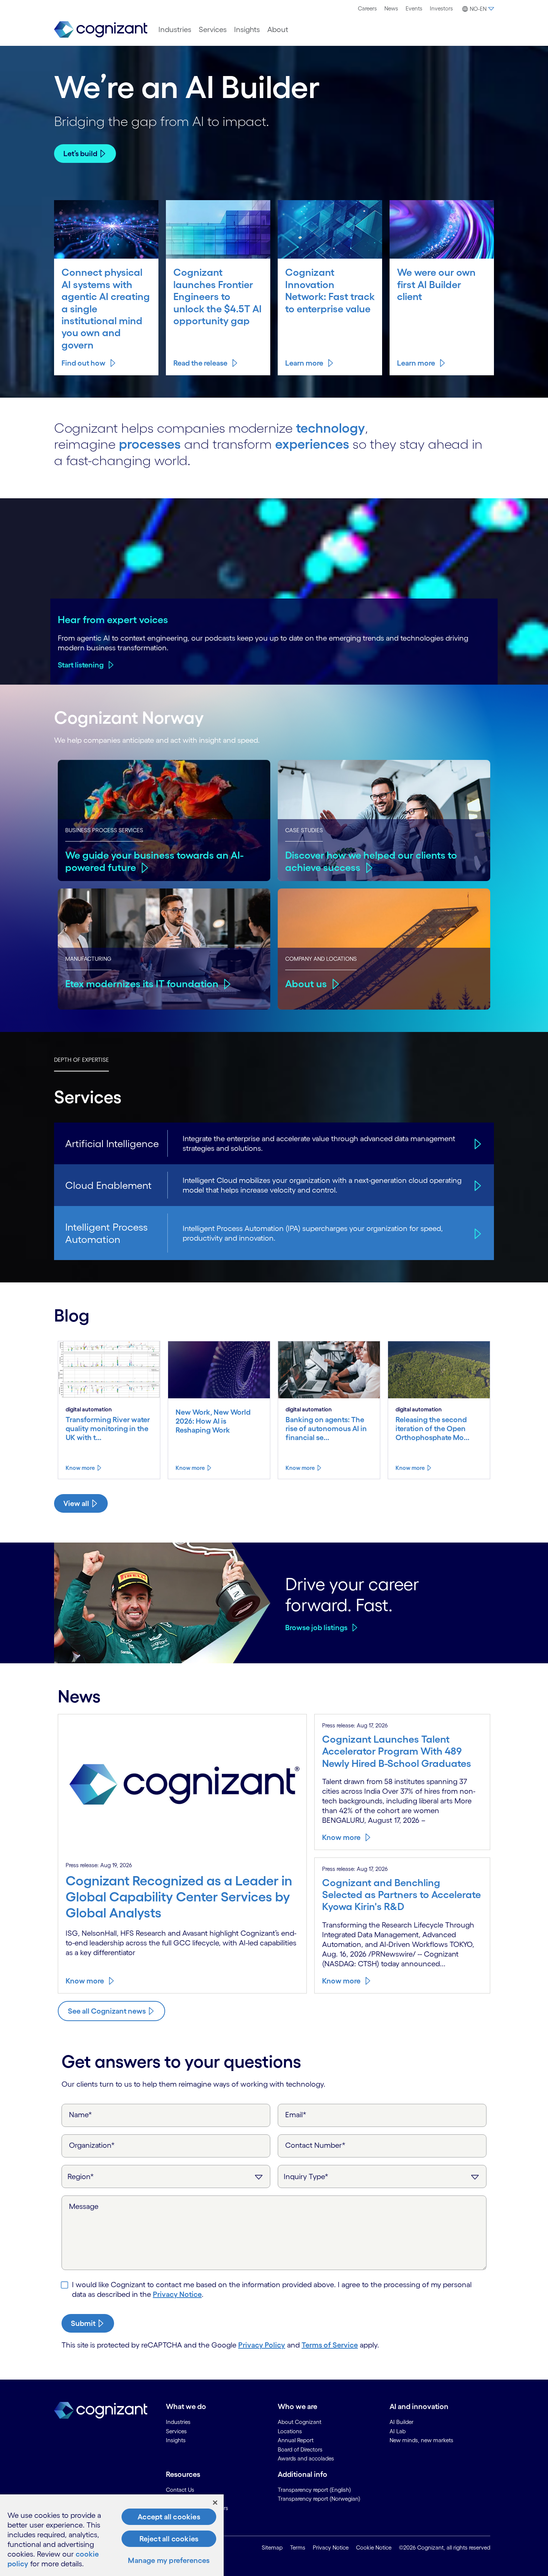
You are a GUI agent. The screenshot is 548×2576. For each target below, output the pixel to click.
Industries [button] (175, 29)
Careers (367, 8)
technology (330, 428)
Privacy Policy (262, 2345)
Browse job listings (316, 1628)
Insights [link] (176, 2440)
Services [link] (176, 2431)
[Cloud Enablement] (477, 1185)
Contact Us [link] (180, 2490)
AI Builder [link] (401, 2422)
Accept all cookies (169, 2517)
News (391, 8)
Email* (296, 2115)
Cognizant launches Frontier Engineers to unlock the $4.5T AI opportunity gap (218, 296)
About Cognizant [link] (300, 2422)
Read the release (200, 363)
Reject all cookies (169, 2539)
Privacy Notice (177, 2294)
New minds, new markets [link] (421, 2440)
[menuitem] (367, 9)
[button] (477, 9)
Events (414, 8)
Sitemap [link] (272, 2547)
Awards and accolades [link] (306, 2458)
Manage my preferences (169, 2560)
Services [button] (213, 29)
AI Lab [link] (398, 2431)
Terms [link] (298, 2547)
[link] (101, 30)
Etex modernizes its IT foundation (142, 984)
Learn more (304, 363)
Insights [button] (247, 29)
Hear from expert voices (113, 619)
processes (150, 444)
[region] (112, 2535)
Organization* (92, 2145)
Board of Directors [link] (300, 2449)
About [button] (278, 29)
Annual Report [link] (296, 2440)
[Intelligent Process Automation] (477, 1233)
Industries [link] (178, 2422)
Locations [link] (290, 2431)
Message (84, 2206)
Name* (81, 2115)
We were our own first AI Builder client (436, 284)
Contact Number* (315, 2145)
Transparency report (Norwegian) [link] (319, 2499)
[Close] (215, 2503)
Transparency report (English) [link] (314, 2490)
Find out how (84, 363)
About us (306, 984)
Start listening (81, 665)
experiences (312, 444)
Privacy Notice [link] (331, 2547)
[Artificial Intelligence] (477, 1143)
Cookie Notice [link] (374, 2547)
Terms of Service (330, 2345)
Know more (80, 1468)
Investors (441, 8)
